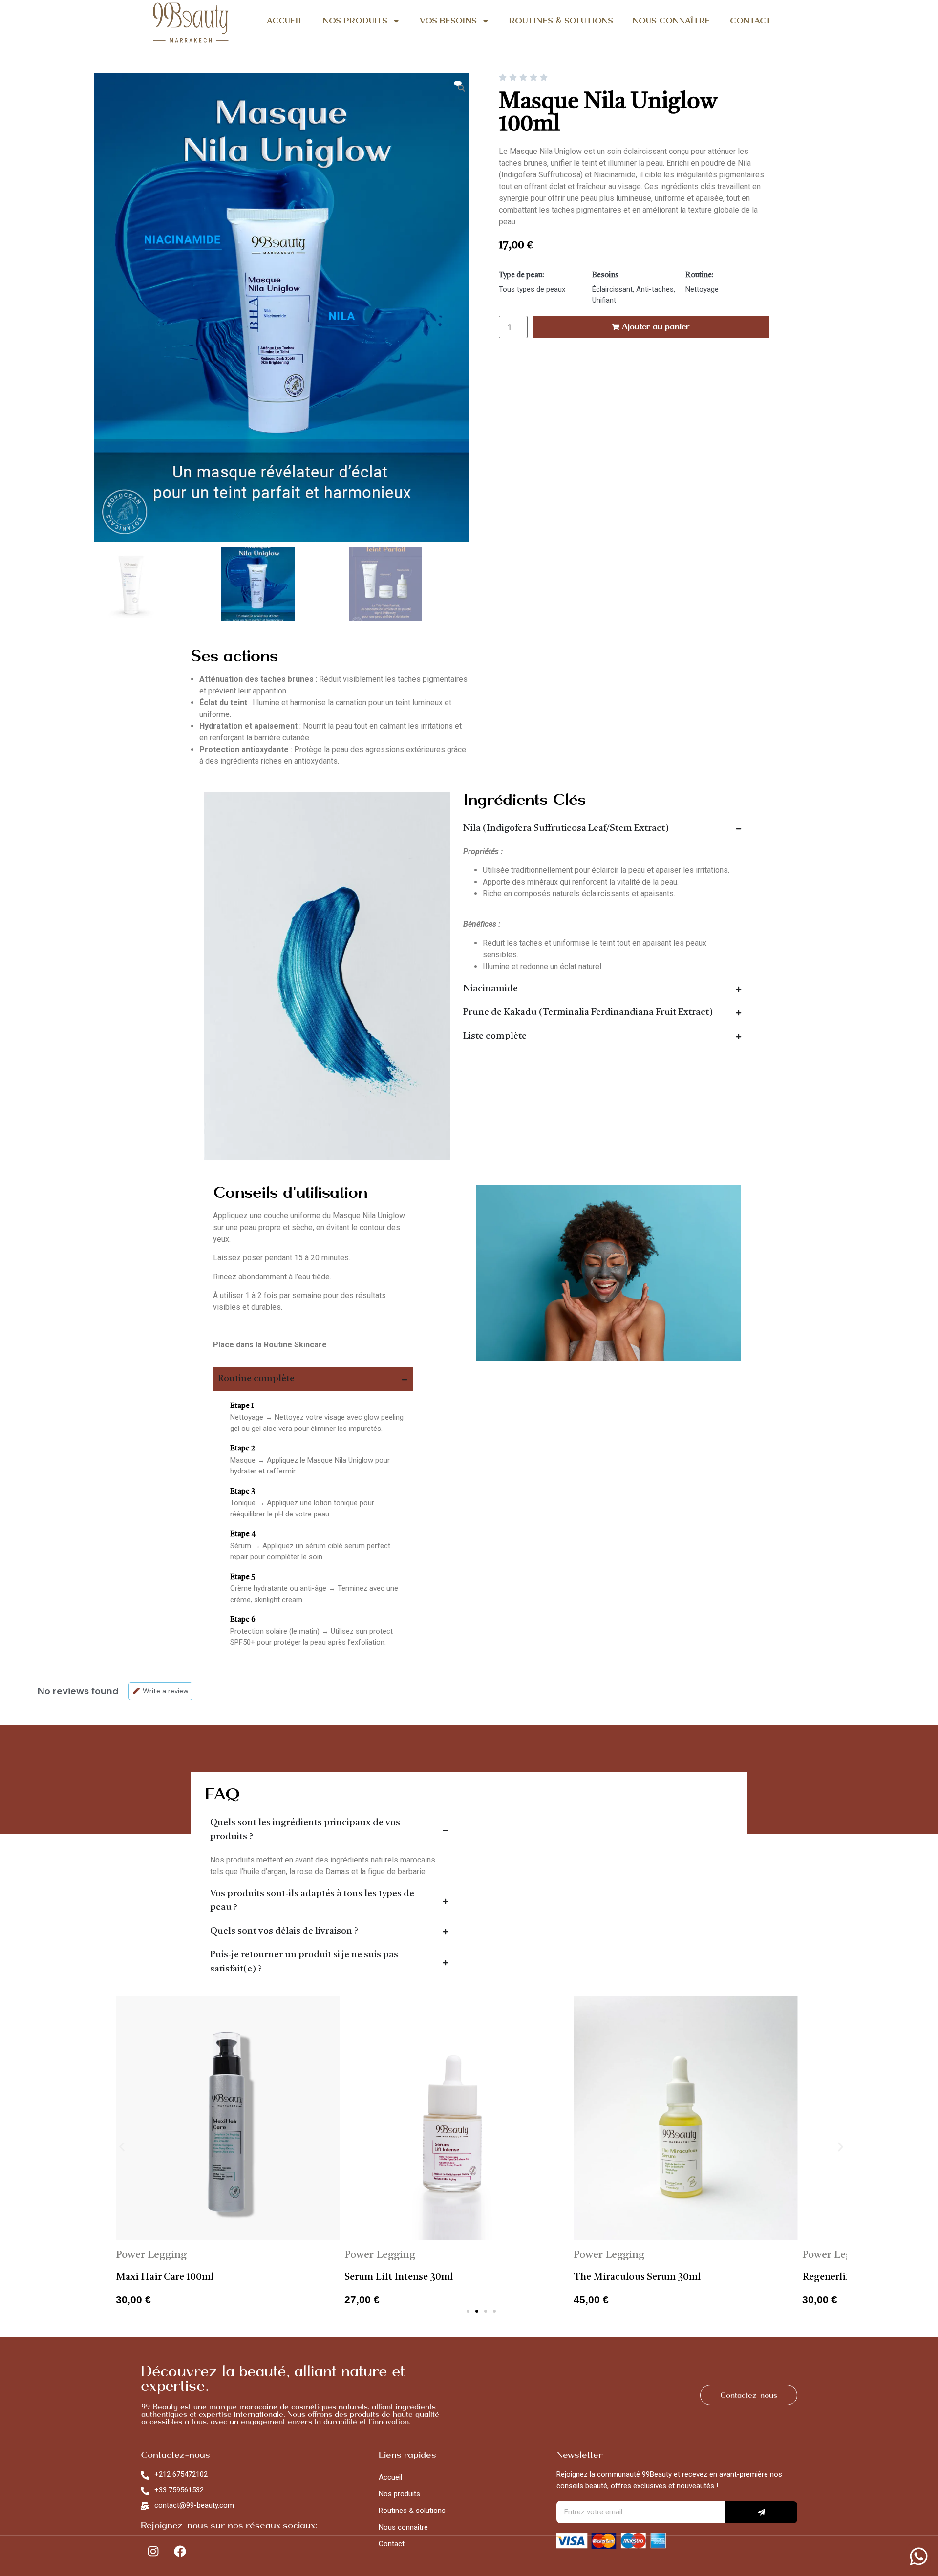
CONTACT (751, 21)
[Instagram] (153, 2552)
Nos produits (399, 2494)
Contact (392, 2544)
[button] (122, 2147)
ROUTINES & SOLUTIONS (561, 21)
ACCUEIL (285, 21)
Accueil (390, 2477)
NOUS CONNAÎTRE (672, 21)
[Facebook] (180, 2552)
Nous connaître (403, 2527)
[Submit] (761, 2512)
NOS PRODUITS (355, 21)
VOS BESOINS (448, 21)
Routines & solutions (412, 2511)
